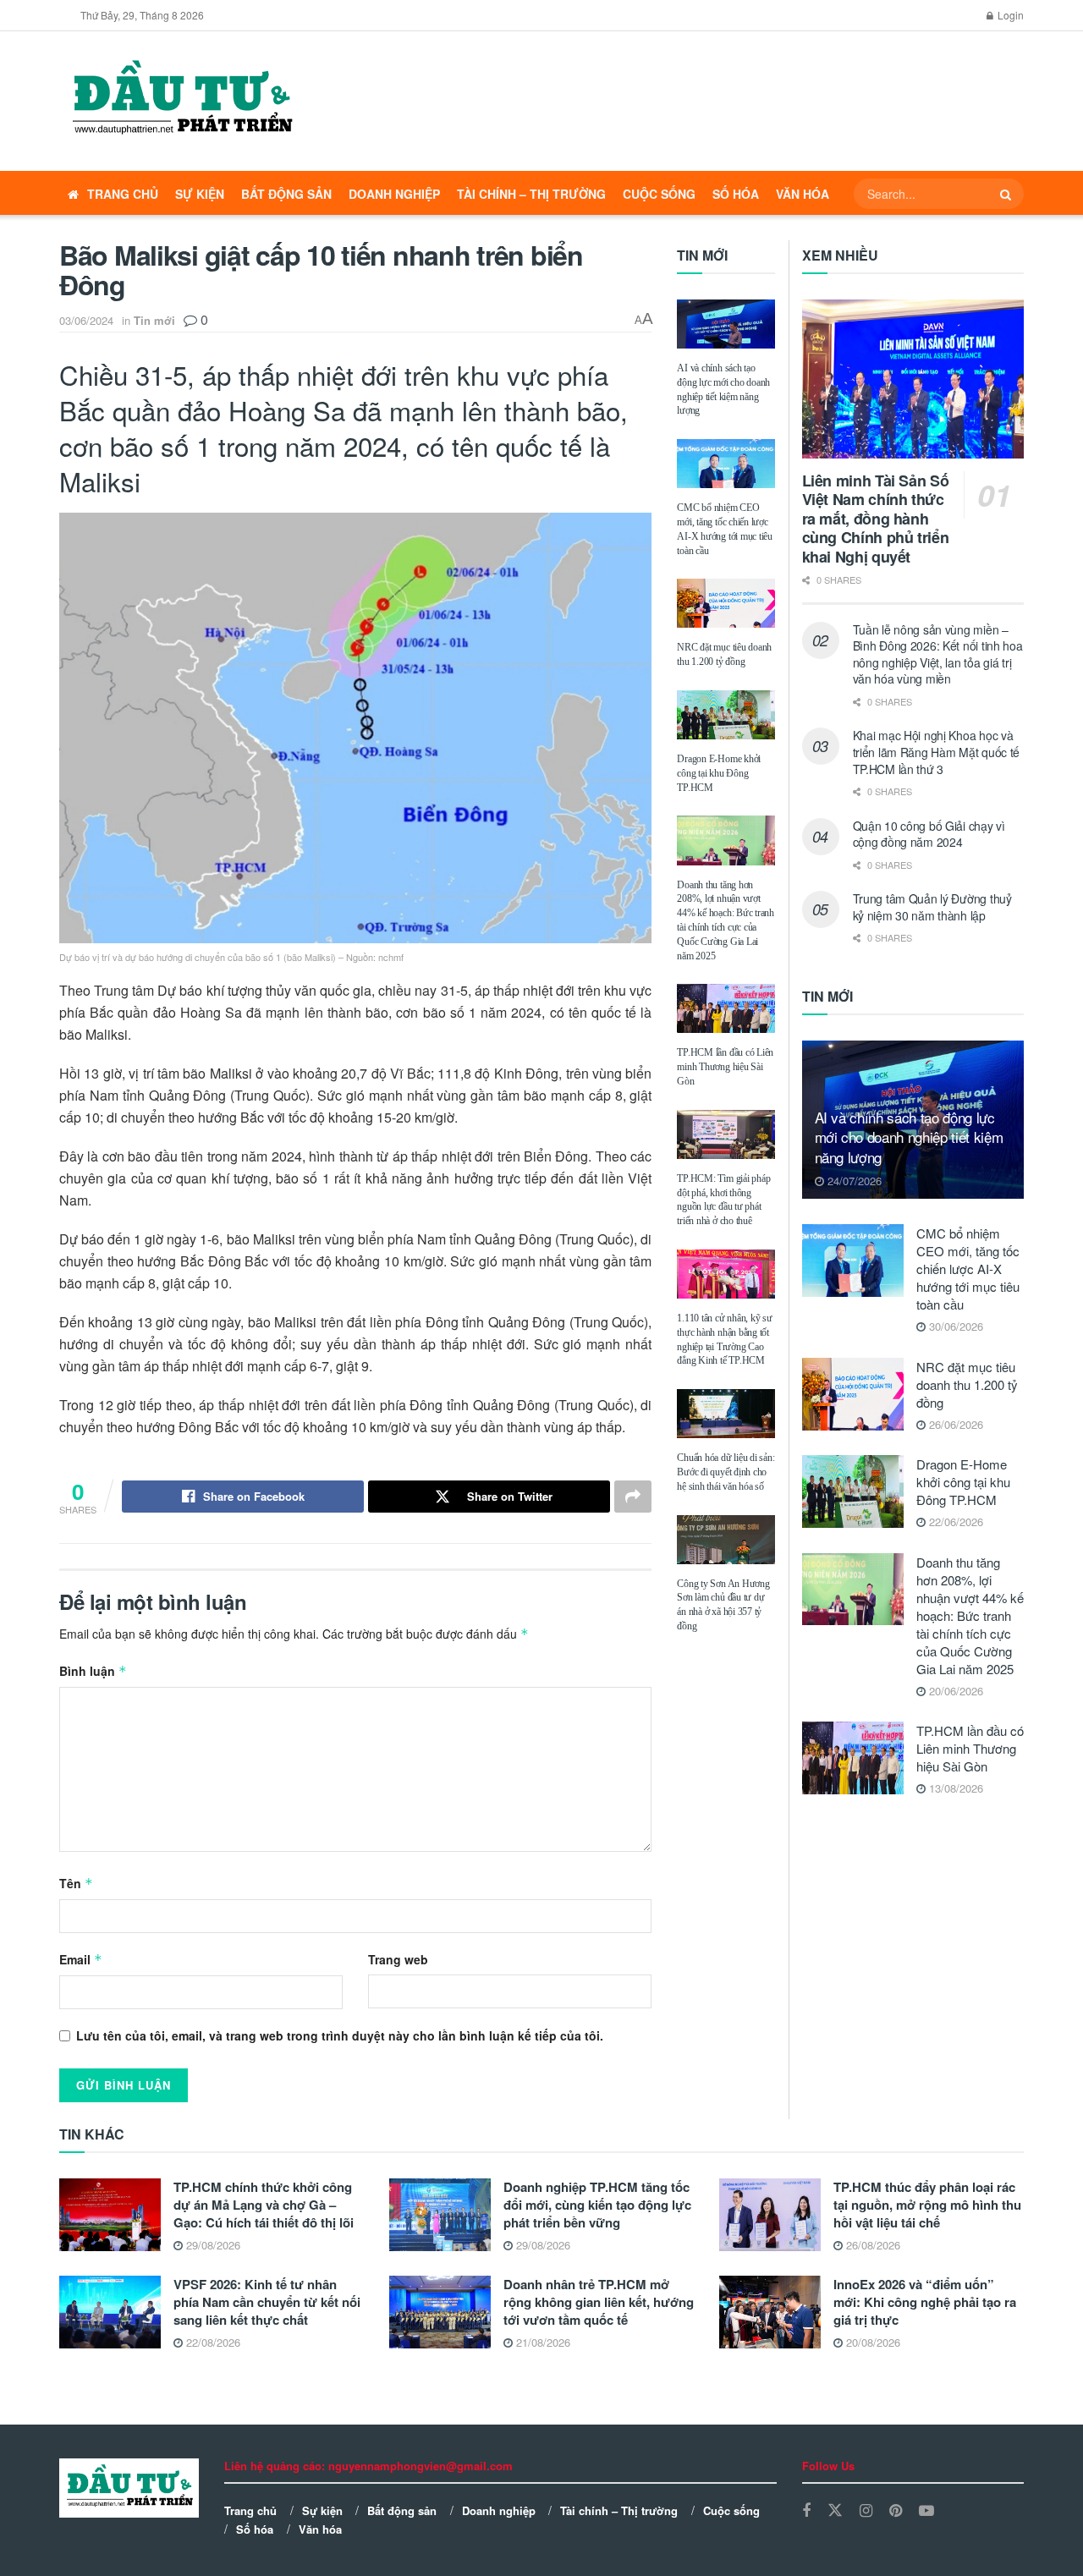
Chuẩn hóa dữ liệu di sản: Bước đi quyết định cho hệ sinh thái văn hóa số (726, 1472)
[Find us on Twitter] (835, 2510)
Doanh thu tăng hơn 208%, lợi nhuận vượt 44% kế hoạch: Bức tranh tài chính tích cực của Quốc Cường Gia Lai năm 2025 (970, 1615)
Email (81, 1959)
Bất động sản (286, 194)
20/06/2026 (954, 1691)
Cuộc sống (659, 194)
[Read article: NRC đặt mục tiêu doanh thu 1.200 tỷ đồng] (726, 603)
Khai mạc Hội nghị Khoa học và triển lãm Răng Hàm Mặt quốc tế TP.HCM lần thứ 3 (937, 752)
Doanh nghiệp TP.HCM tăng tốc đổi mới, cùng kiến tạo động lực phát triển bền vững (597, 2205)
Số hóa (736, 194)
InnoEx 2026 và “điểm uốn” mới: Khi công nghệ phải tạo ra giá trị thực (925, 2302)
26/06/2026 (954, 1424)
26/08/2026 (871, 2245)
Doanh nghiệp (394, 194)
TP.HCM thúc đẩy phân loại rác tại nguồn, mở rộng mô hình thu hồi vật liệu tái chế (927, 2205)
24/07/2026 (853, 1181)
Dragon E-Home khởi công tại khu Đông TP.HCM (719, 773)
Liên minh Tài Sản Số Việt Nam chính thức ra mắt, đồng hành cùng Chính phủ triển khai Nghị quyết (876, 519)
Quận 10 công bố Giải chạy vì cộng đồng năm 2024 (929, 834)
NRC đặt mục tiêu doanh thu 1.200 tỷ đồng (967, 1384)
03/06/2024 (86, 320)
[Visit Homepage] (181, 102)
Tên (76, 1883)
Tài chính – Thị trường (531, 194)
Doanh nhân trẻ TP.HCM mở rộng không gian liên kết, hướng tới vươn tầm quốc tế (599, 2302)
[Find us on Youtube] (926, 2511)
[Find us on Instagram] (866, 2511)
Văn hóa (803, 194)
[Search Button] (1008, 194)
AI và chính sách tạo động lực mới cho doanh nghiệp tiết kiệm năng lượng (909, 1137)
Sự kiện (200, 194)
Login (1009, 15)
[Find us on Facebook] (806, 2511)
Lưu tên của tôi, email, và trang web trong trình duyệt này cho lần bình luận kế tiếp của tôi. (340, 2035)
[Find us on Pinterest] (896, 2511)
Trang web (398, 1959)
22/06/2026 (954, 1521)
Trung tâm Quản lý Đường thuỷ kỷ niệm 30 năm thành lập (932, 907)
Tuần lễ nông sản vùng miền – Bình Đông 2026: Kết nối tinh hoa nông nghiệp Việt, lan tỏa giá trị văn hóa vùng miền (938, 654)
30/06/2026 (954, 1326)
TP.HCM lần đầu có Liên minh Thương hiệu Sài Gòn (725, 1067)
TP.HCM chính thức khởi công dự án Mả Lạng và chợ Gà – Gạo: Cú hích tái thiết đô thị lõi (264, 2205)
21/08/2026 (541, 2342)
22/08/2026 (212, 2342)
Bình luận (93, 1671)
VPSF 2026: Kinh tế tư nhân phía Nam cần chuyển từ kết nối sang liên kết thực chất (267, 2302)
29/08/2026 (212, 2245)
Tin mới (154, 320)
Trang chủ (123, 194)
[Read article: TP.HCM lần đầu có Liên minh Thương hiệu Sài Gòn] (726, 1008)
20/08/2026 (871, 2342)
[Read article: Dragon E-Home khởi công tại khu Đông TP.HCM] (726, 715)
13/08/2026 (954, 1788)
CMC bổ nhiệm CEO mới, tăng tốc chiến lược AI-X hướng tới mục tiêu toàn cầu (968, 1269)
